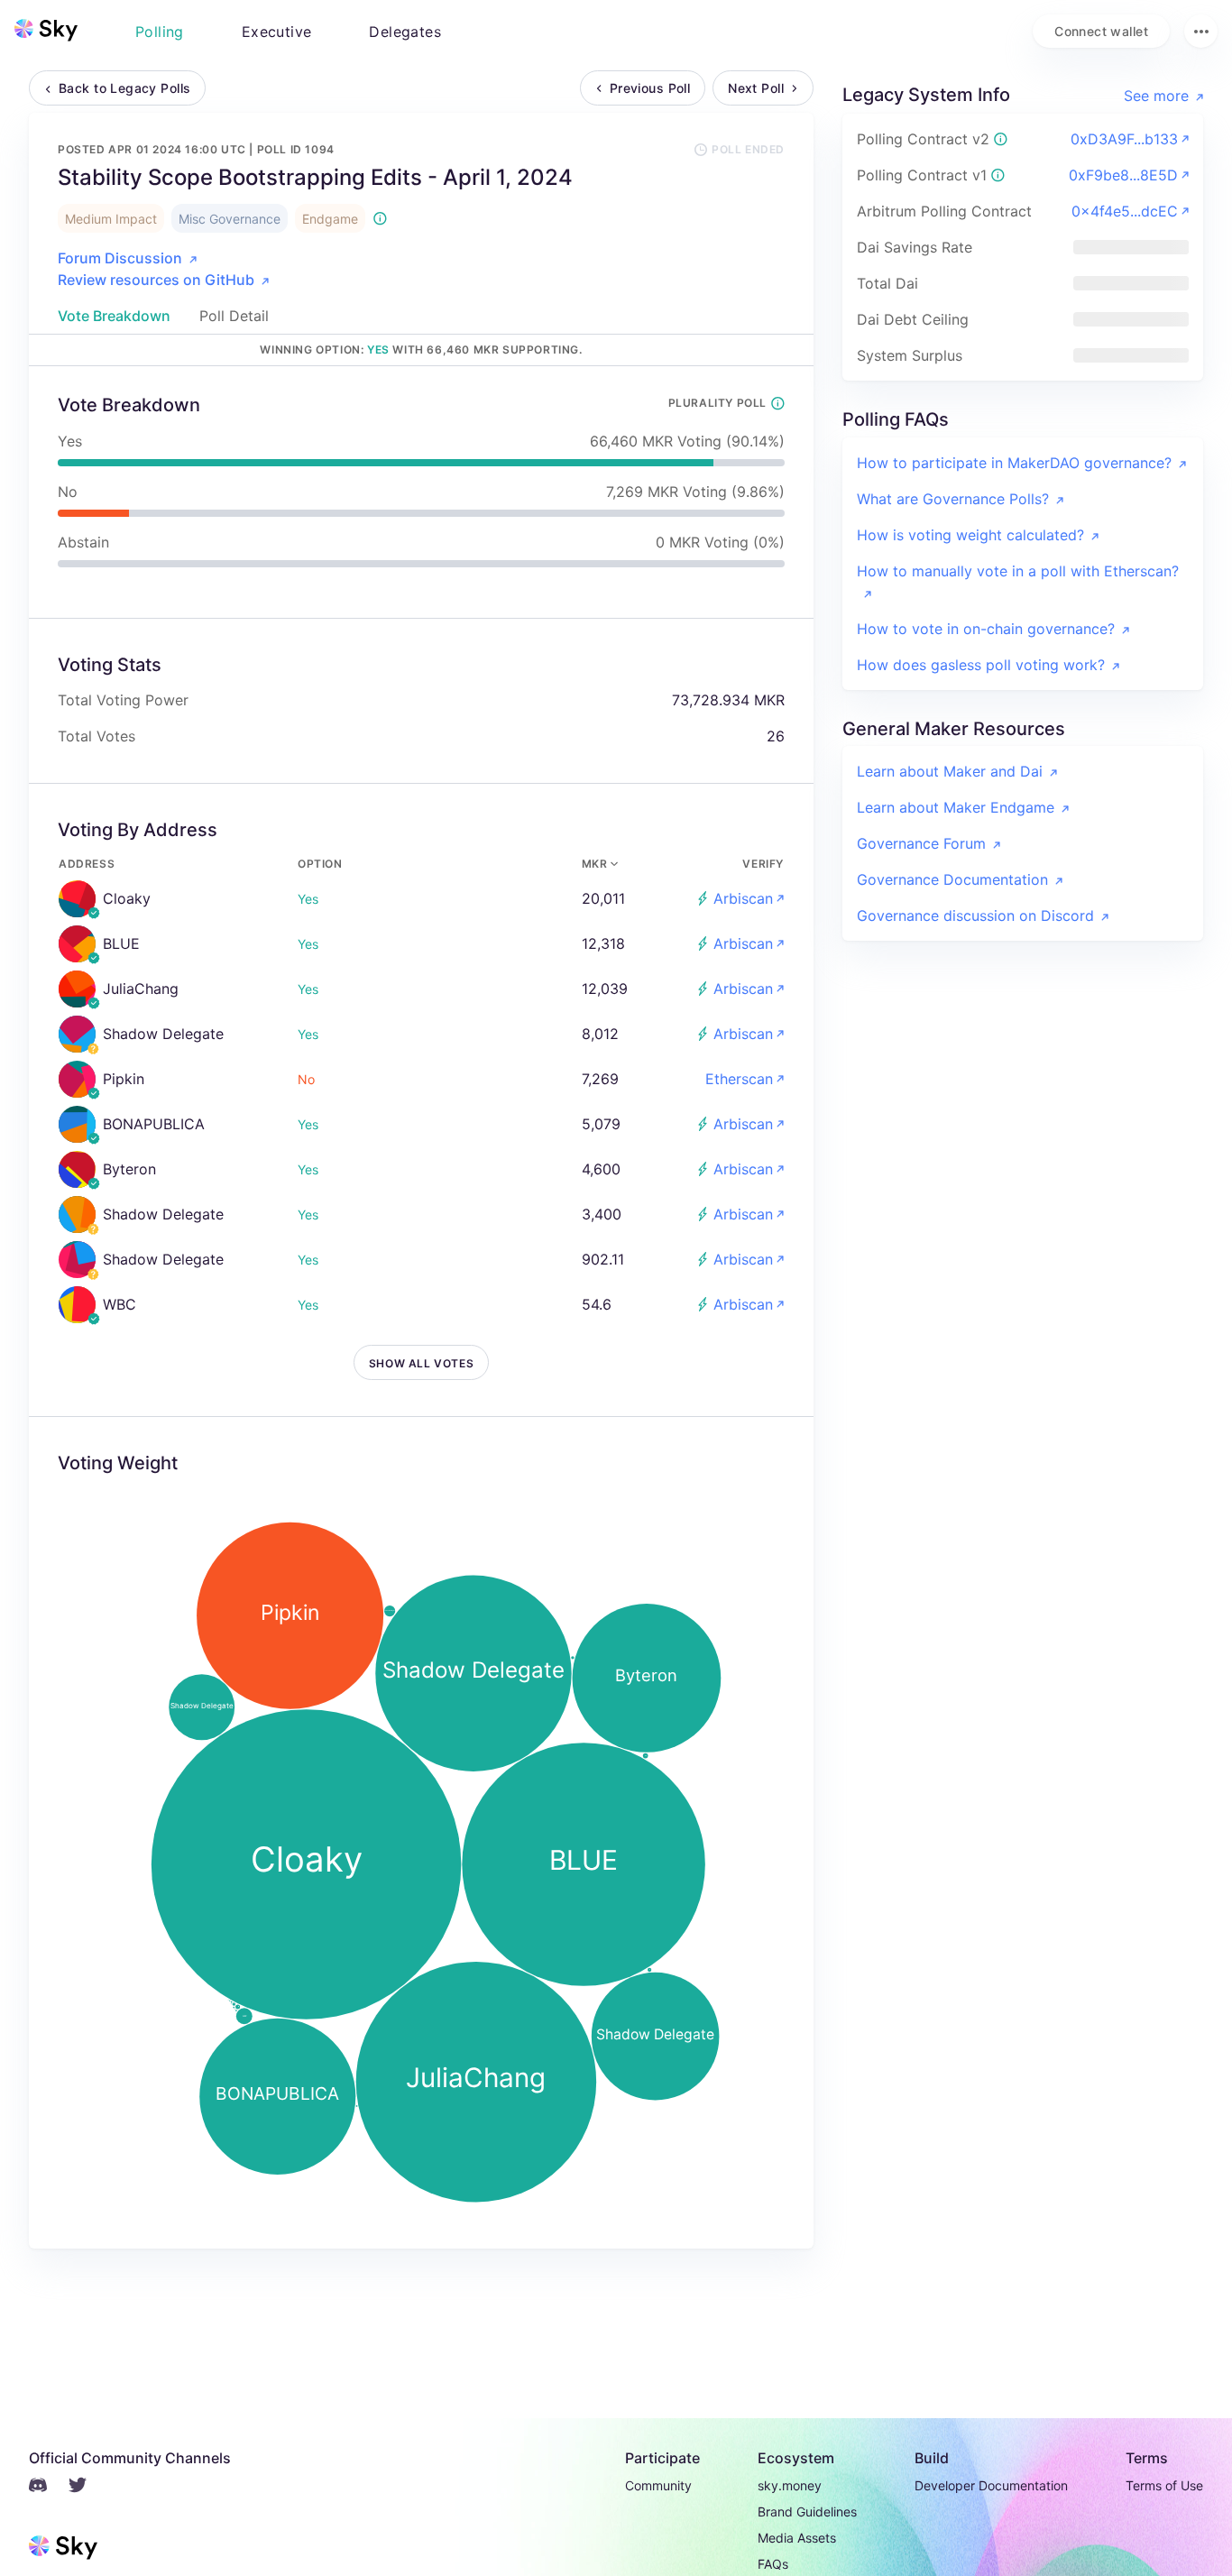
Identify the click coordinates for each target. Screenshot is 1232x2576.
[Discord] (49, 2488)
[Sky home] (46, 30)
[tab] (114, 316)
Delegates (405, 32)
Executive (277, 32)
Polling (160, 32)
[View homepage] (46, 31)
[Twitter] (88, 2488)
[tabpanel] (421, 1307)
